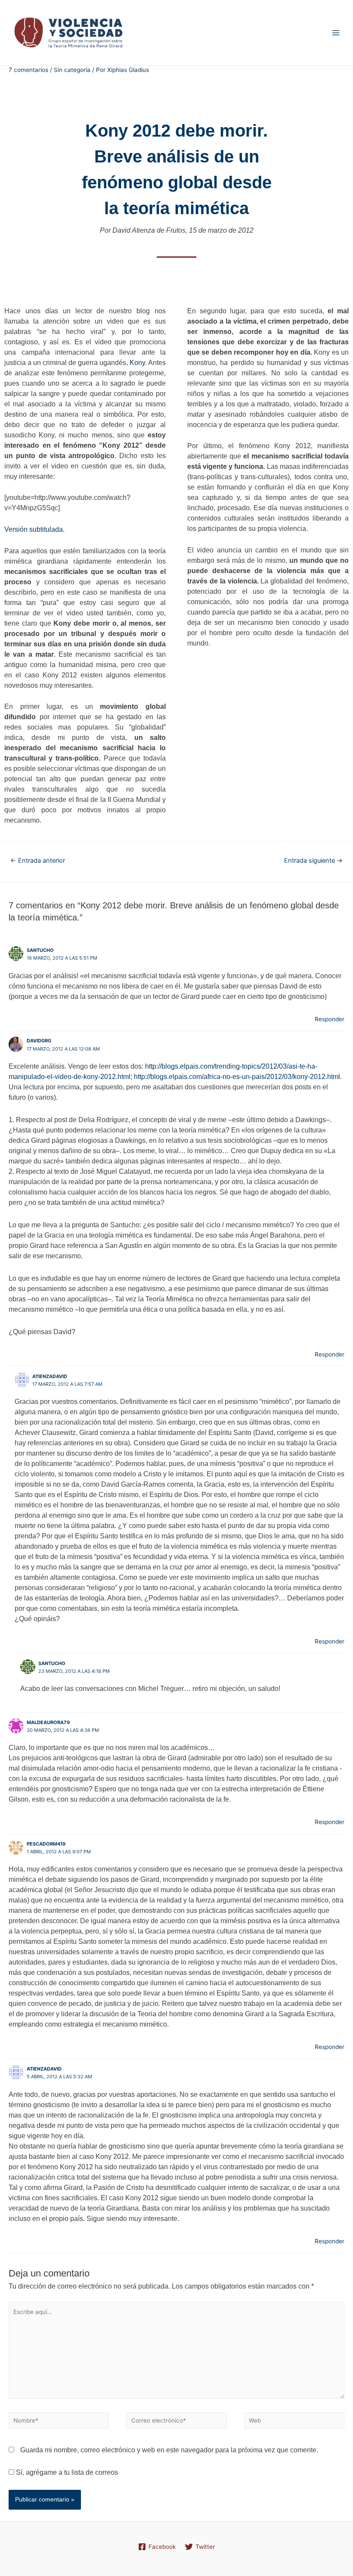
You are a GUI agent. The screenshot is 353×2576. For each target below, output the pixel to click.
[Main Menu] (336, 33)
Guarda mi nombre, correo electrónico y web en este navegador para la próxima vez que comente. (169, 2450)
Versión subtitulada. (34, 529)
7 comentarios (28, 70)
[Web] (294, 2422)
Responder (330, 1019)
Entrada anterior (38, 861)
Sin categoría (72, 70)
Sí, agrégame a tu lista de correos (66, 2472)
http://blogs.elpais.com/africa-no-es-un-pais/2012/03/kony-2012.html (237, 1077)
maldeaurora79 (48, 1722)
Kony (137, 363)
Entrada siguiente (313, 861)
